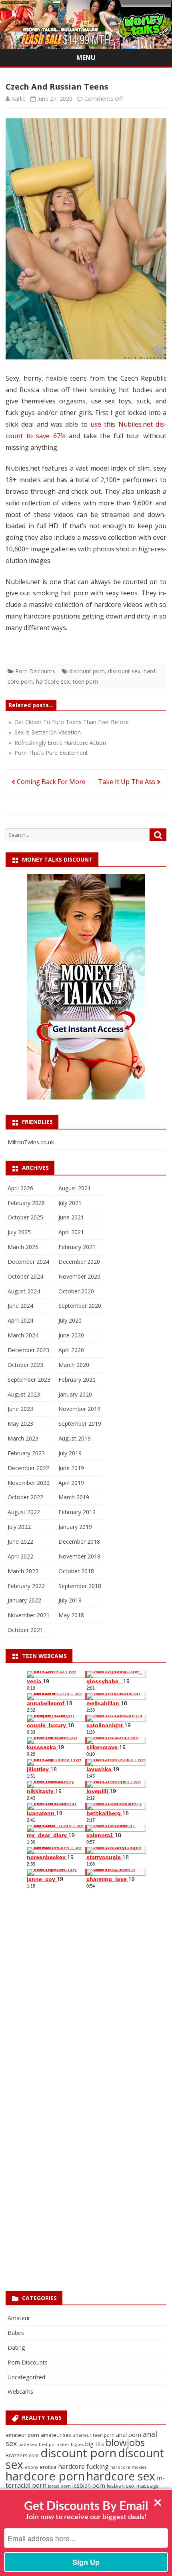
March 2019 (74, 1497)
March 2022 (23, 1571)
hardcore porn (45, 2476)
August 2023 (24, 1394)
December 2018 (79, 1541)
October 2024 (25, 1276)
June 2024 (20, 1306)
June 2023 (20, 1409)
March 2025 (23, 1247)
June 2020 (71, 1335)
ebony (31, 2467)
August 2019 (75, 1438)
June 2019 (71, 1468)
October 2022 (25, 1497)
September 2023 (29, 1380)
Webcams (20, 2391)
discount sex (124, 671)
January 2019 (75, 1527)
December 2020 (79, 1262)
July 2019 (70, 1453)
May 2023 (20, 1424)
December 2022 (28, 1468)
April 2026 (20, 1188)
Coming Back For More (50, 782)
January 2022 (24, 1600)
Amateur (19, 2318)
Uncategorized (26, 2377)
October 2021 (25, 1630)
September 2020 (80, 1306)
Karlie (18, 99)
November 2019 (79, 1409)
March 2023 (23, 1438)
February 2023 (26, 1453)
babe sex (28, 2444)
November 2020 (79, 1276)
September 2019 (80, 1424)
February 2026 (26, 1203)
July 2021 (70, 1203)
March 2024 (23, 1335)
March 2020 (74, 1365)
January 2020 (75, 1394)
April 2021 (71, 1232)
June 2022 (20, 1541)
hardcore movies (128, 2467)
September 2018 (80, 1586)
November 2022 (29, 1483)
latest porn (59, 2486)
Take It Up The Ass (127, 782)
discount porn (87, 671)
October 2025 (25, 1217)
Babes (16, 2333)
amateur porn (22, 2435)
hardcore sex (53, 681)
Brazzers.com (22, 2455)
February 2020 (77, 1380)
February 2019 (77, 1512)
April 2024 (20, 1320)
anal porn (129, 2434)
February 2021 (77, 1247)
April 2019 (71, 1483)
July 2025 (19, 1232)
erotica (48, 2467)
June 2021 (71, 1217)
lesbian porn (89, 2485)
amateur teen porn (94, 2435)
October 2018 (76, 1571)
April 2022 (20, 1556)
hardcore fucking (83, 2466)
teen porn (85, 681)
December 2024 (28, 1262)
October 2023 (25, 1365)
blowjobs (125, 2442)
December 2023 (28, 1350)
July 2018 (70, 1600)
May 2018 (71, 1615)
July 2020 (70, 1320)
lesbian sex (121, 2486)
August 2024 (24, 1291)
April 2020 (71, 1350)
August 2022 (24, 1512)
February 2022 (26, 1586)
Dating (16, 2348)
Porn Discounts (35, 671)
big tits (95, 2444)
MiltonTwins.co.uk (31, 1142)
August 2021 (75, 1188)
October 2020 (76, 1291)
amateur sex (56, 2435)
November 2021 (29, 1615)
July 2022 (19, 1527)
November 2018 (79, 1556)
